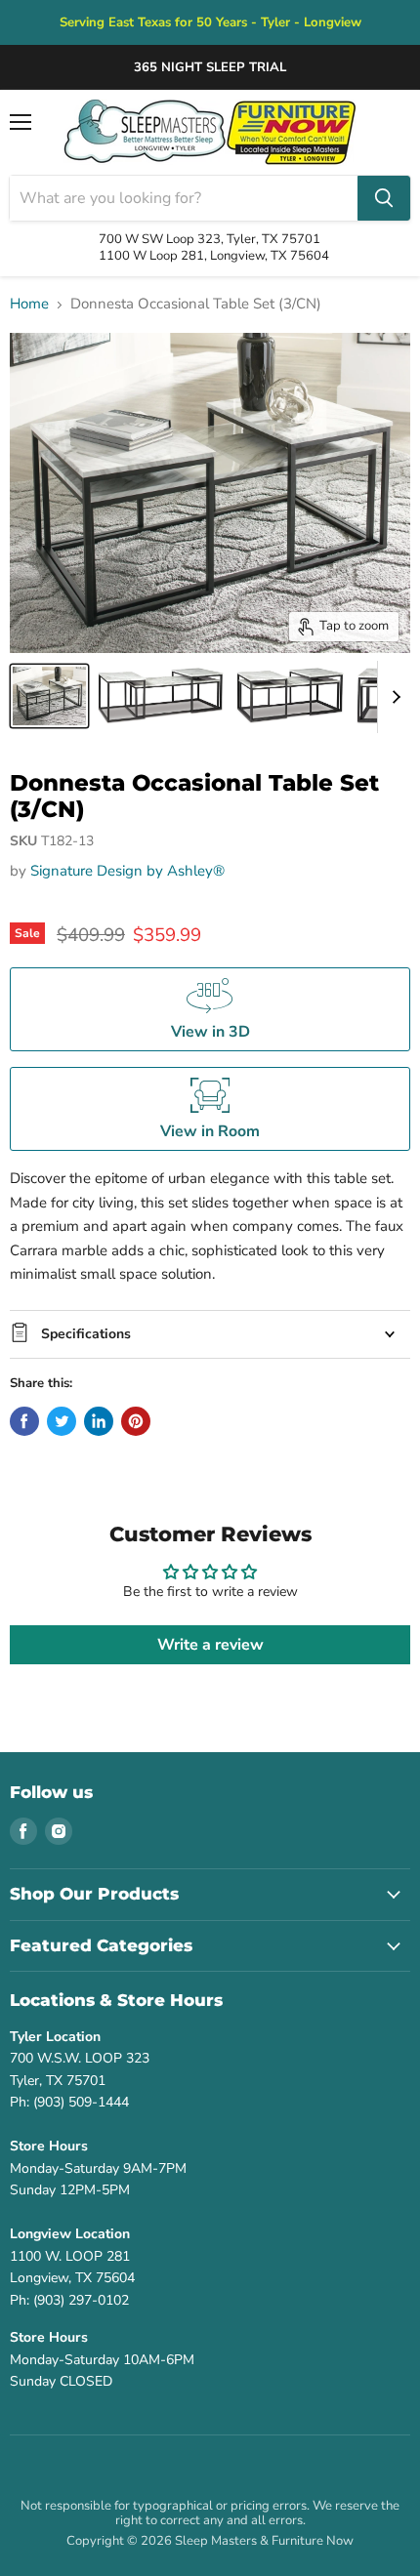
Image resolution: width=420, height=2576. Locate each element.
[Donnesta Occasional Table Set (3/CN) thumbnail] (49, 696)
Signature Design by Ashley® (127, 871)
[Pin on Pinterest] (136, 1421)
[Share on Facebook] (24, 1421)
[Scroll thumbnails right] (393, 697)
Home (29, 304)
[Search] (384, 198)
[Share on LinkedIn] (99, 1421)
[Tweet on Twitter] (62, 1421)
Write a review (210, 1645)
